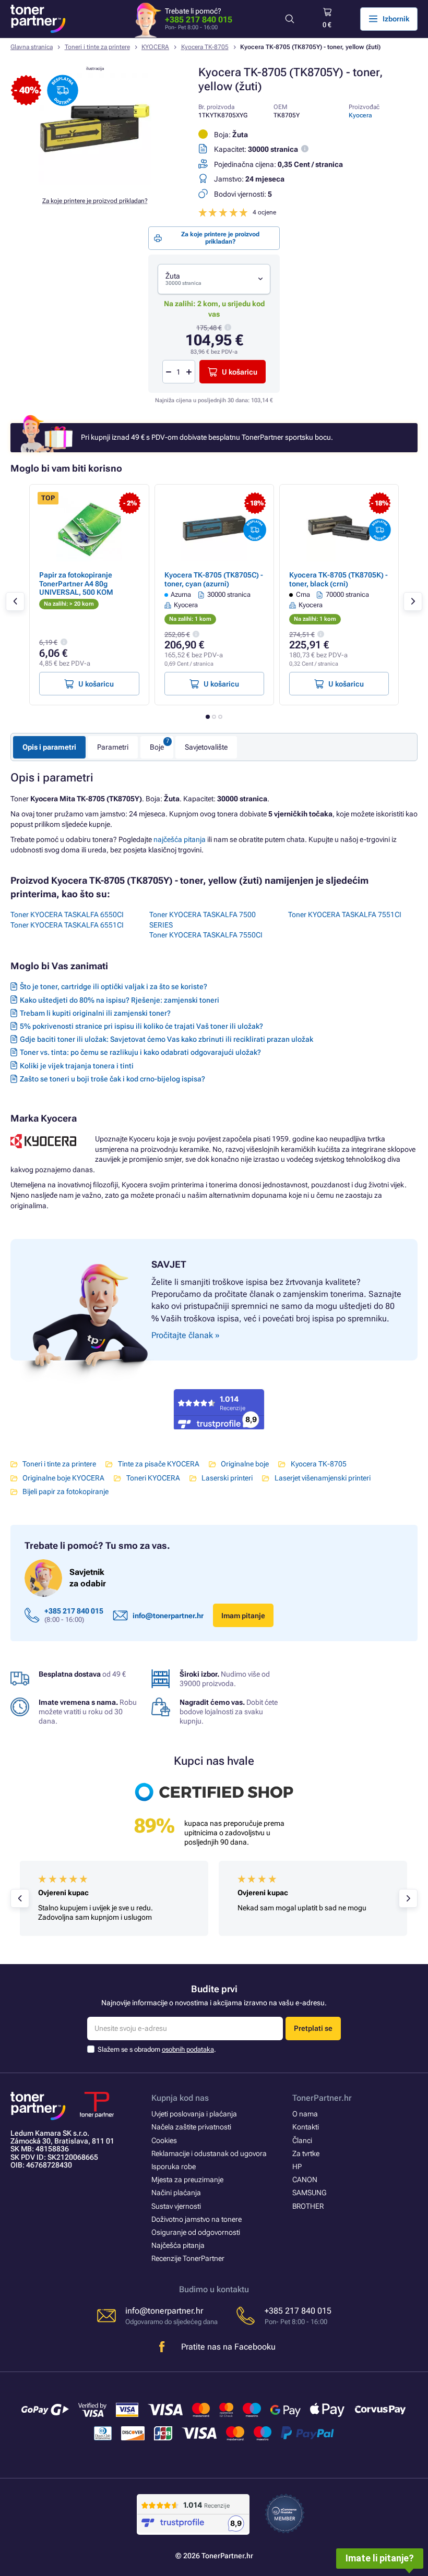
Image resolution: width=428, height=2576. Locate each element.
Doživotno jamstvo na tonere (197, 2219)
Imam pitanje (243, 1616)
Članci (302, 2140)
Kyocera (360, 115)
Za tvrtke (306, 2153)
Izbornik (396, 19)
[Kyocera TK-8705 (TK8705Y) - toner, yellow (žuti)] (95, 183)
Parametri (113, 747)
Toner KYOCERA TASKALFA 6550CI (67, 914)
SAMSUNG (309, 2193)
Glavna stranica (32, 47)
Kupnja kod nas (180, 2098)
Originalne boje (245, 1464)
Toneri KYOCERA (153, 1478)
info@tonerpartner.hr (168, 1616)
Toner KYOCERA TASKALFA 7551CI (345, 914)
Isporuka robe (174, 2166)
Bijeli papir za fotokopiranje (66, 1491)
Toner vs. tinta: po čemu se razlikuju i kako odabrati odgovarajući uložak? (140, 1052)
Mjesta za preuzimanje (187, 2180)
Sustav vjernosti (176, 2206)
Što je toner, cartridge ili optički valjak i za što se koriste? (114, 986)
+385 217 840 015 (199, 20)
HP (297, 2166)
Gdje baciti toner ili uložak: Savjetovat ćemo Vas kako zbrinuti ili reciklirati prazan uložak (167, 1039)
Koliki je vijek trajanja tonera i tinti (77, 1066)
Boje (157, 747)
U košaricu (240, 372)
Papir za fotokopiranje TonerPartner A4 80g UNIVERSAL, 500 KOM (76, 583)
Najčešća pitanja (178, 2245)
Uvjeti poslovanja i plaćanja (194, 2114)
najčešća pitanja (180, 839)
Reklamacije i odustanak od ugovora (209, 2153)
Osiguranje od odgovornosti (196, 2232)
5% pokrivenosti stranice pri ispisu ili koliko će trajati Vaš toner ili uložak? (141, 1026)
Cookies (164, 2140)
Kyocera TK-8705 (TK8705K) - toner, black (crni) (338, 579)
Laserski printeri (227, 1478)
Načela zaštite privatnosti (191, 2127)
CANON (305, 2180)
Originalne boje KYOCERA (63, 1478)
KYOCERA (155, 47)
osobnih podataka (188, 2049)
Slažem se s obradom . (157, 2049)
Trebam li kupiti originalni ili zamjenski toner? (95, 1013)
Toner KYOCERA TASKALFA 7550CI (206, 935)
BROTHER (308, 2206)
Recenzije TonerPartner (188, 2258)
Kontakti (306, 2127)
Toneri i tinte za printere (97, 47)
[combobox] (214, 279)
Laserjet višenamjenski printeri (322, 1478)
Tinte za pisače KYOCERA (158, 1464)
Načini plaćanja (176, 2193)
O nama (305, 2114)
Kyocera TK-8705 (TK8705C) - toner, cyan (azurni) (214, 579)
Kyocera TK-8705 (205, 47)
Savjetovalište (206, 747)
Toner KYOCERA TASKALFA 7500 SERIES (203, 920)
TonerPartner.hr (322, 2098)
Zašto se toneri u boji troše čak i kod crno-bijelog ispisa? (112, 1079)
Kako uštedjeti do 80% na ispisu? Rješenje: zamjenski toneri (120, 1000)
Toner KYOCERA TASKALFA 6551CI (67, 925)
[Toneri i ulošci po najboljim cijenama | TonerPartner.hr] (38, 19)
